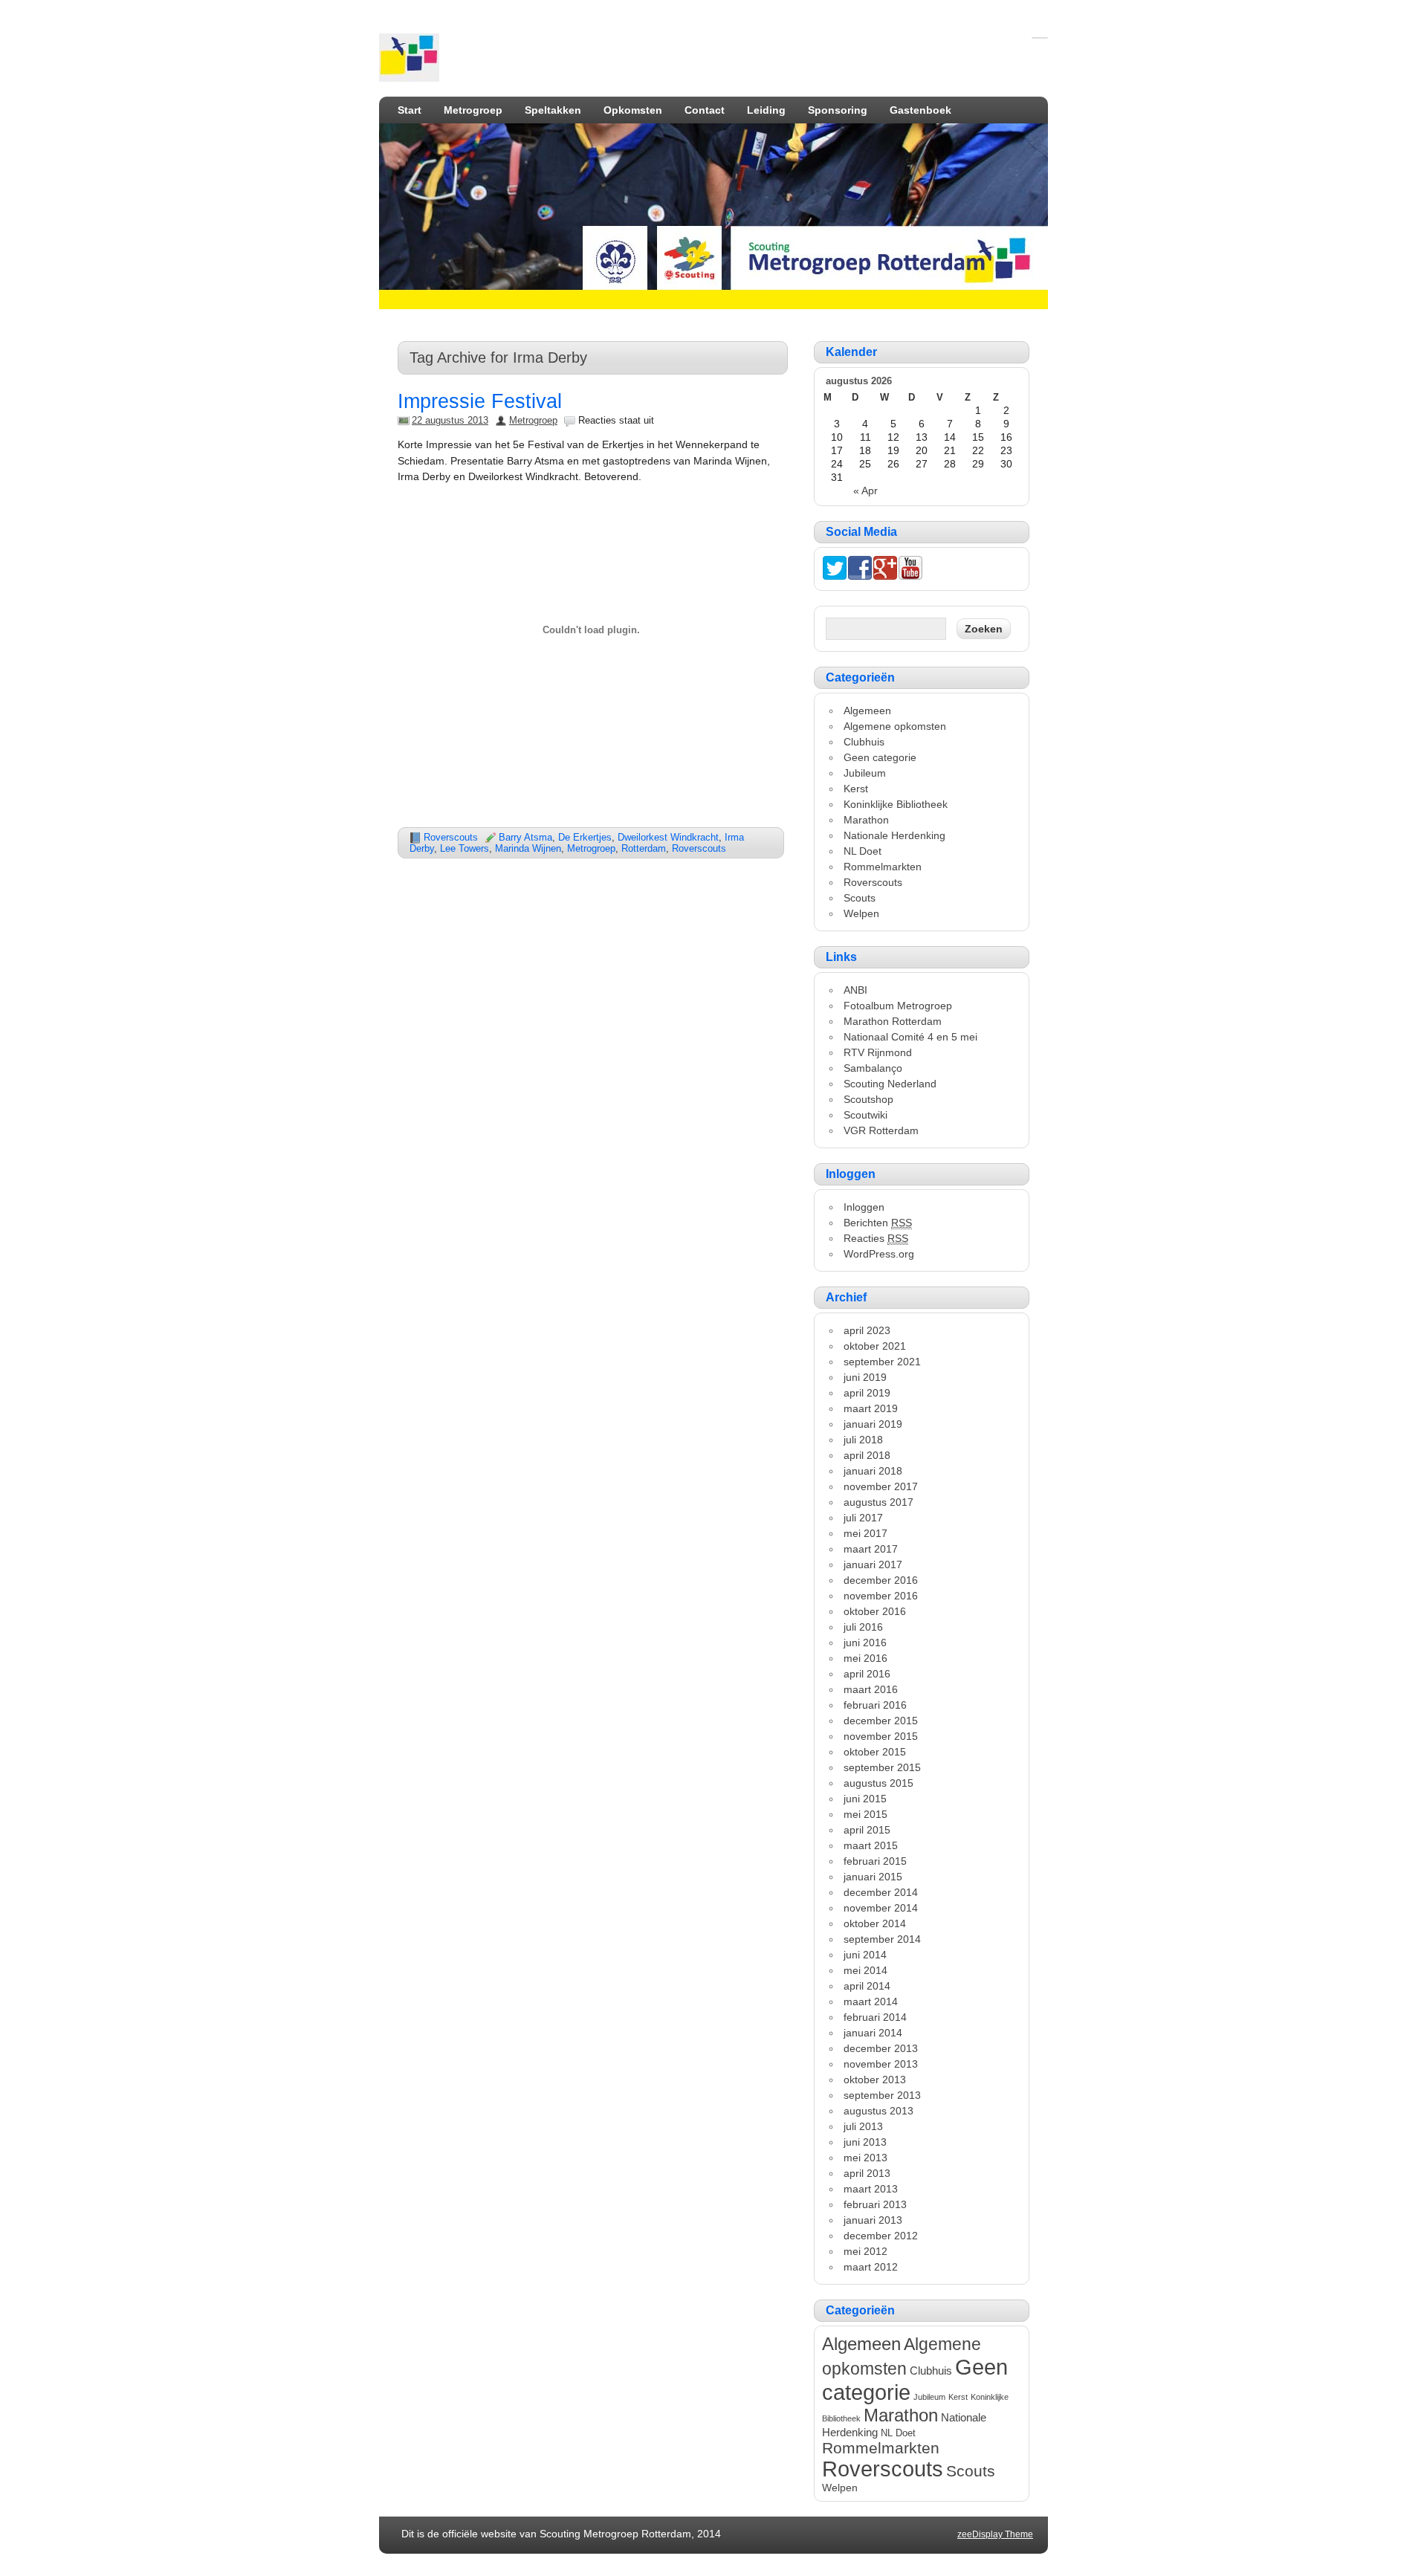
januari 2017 (873, 1564)
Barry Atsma (525, 837)
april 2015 (867, 1830)
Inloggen (864, 1207)
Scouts (860, 898)
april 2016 (867, 1674)
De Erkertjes (585, 837)
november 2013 (881, 2064)
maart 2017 (871, 1549)
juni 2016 (865, 1643)
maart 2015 (871, 1845)
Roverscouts (451, 837)
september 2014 (882, 1939)
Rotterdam (644, 848)
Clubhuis (864, 742)
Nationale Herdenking (894, 835)
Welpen (861, 913)
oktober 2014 (875, 1923)
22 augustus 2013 (450, 420)
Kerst (856, 789)
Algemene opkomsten (895, 726)
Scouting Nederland (890, 1084)
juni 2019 (865, 1377)
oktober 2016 (875, 1611)
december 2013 (881, 2048)
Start (410, 110)
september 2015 (882, 1767)
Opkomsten (633, 110)
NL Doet (863, 851)
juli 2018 (863, 1440)
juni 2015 (865, 1799)
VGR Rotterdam (881, 1130)
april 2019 (867, 1393)
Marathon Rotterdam (893, 1021)
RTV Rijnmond (878, 1052)
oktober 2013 (875, 2080)
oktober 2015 (875, 1752)
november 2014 (881, 1908)
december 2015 (881, 1721)
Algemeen (867, 711)
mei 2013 (865, 2158)
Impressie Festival (480, 401)
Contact (705, 110)
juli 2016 (863, 1627)
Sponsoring (838, 110)
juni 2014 (865, 1955)
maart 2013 (871, 2189)
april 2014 (867, 1986)
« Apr (865, 491)
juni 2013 (865, 2142)
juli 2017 (863, 1518)
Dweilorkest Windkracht (668, 837)
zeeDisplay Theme (995, 2534)
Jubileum (865, 773)
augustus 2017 (878, 1502)
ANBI (855, 990)
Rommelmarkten (883, 867)
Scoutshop (868, 1099)
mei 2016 (865, 1658)
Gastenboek (920, 110)
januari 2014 (873, 2033)
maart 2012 (871, 2267)
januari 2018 (873, 1471)
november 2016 (881, 1596)
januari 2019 (873, 1424)
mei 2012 (865, 2251)
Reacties (876, 1238)
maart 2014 (871, 2001)
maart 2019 (871, 1408)
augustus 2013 (878, 2111)
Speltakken (553, 110)
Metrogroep (473, 110)
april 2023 (867, 1330)
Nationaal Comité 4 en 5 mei (910, 1037)
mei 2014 (865, 1970)
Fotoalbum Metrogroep (898, 1006)
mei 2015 (865, 1814)
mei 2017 (865, 1533)
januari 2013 (873, 2220)
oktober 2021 (875, 1346)
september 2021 (882, 1362)
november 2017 (881, 1486)
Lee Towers (465, 848)
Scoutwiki (865, 1115)
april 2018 (867, 1455)
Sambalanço (873, 1068)
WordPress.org (879, 1254)
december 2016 (881, 1580)
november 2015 (881, 1736)
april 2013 (867, 2173)
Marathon (866, 820)
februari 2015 (875, 1861)
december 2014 (881, 1892)
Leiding (766, 110)
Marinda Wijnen (528, 848)
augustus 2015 (878, 1783)
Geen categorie (880, 757)
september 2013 (882, 2095)
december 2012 (881, 2236)
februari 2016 (875, 1705)
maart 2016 (871, 1689)
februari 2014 (875, 2017)
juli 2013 (863, 2126)
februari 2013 (875, 2204)
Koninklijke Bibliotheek (896, 804)
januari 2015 (873, 1877)
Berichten (878, 1223)
